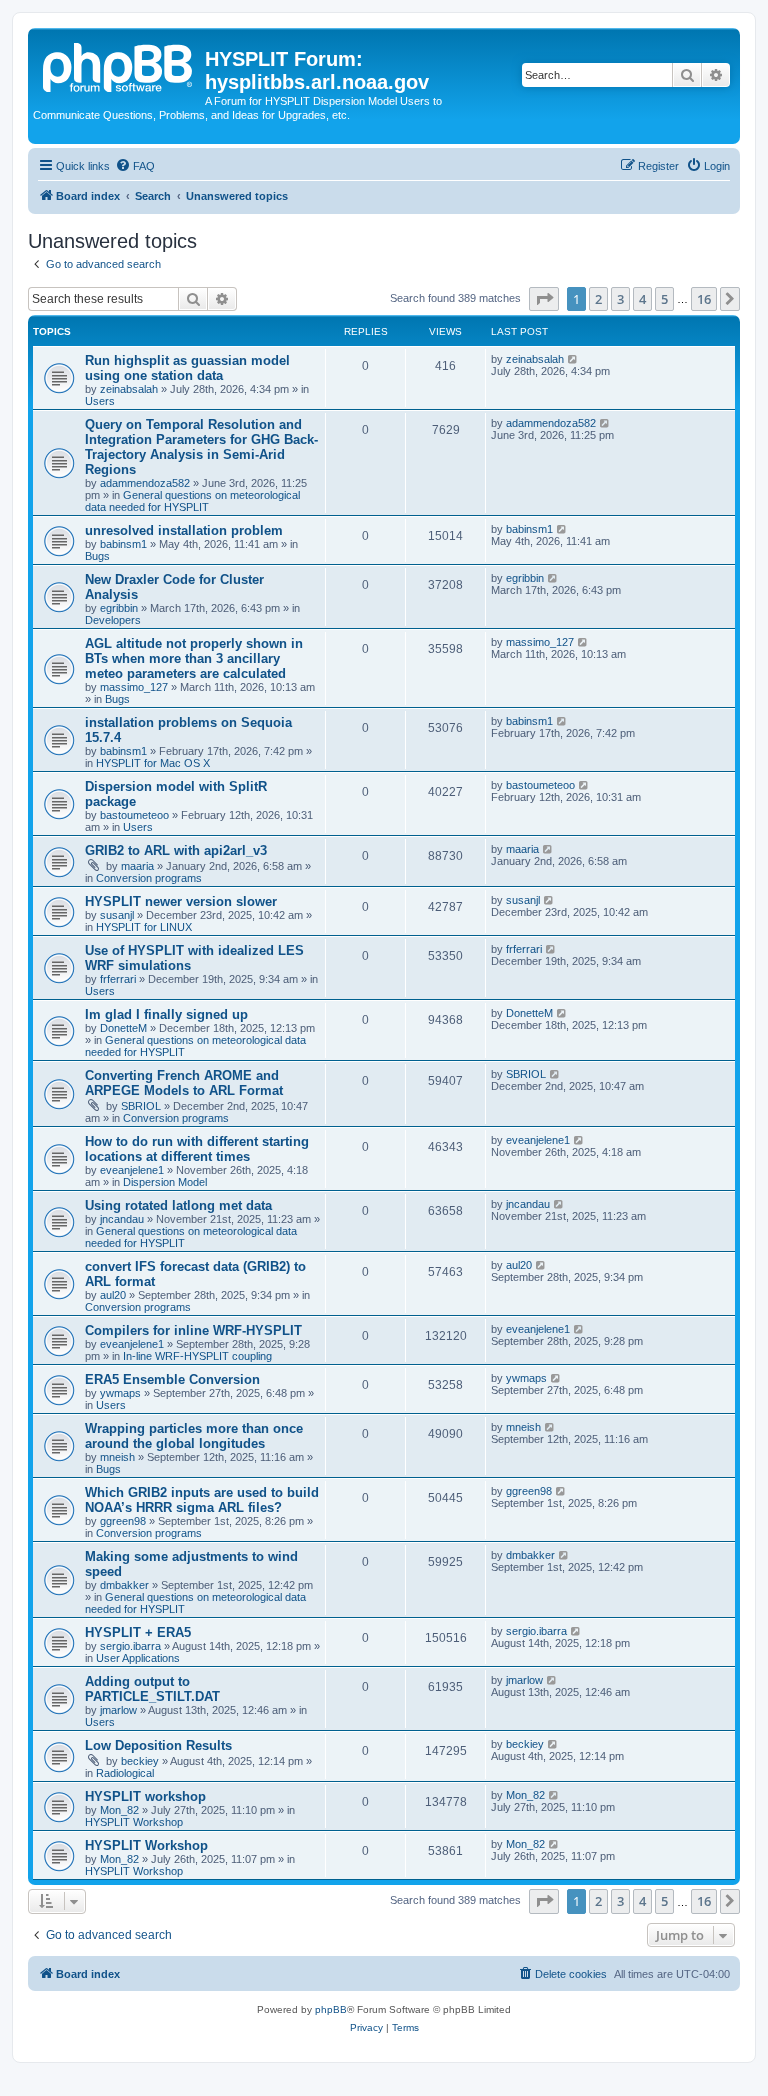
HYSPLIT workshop (145, 1796)
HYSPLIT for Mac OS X (153, 763)
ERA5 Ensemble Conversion (172, 1379)
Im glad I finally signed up (166, 1014)
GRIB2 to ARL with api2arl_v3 (176, 850)
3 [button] (620, 299)
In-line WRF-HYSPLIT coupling (197, 1356)
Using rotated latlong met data (178, 1205)
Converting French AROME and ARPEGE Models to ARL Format (184, 1083)
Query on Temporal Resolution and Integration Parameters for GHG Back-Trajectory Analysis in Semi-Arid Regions (201, 447)
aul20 (113, 1295)
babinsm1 (123, 544)
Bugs (97, 556)
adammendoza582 (145, 483)
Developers (113, 620)
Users (100, 401)
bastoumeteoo (134, 815)
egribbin (119, 608)
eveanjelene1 (132, 1170)
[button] (544, 299)
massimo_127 (134, 687)
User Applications (138, 1658)
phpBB (331, 2009)
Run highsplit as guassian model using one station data (187, 368)
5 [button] (664, 299)
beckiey (140, 1761)
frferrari (118, 979)
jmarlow (118, 1710)
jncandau (122, 1219)
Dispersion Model (165, 1182)
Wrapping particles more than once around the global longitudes (194, 1436)
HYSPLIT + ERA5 (138, 1632)
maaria (137, 866)
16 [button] (704, 299)
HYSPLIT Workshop (134, 1822)
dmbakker (124, 1585)
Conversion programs (149, 878)
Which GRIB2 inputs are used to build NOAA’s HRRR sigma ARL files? (202, 1500)
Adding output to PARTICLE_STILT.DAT (152, 1689)
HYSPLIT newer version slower (181, 901)
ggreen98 (123, 1521)
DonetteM (123, 1028)
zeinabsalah (129, 389)
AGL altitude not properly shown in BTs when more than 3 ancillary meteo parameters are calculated (194, 658)
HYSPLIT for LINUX (144, 927)
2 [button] (598, 299)
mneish (117, 1457)
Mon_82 (119, 1810)
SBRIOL (141, 1106)
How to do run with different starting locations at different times (197, 1149)
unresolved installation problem (184, 530)
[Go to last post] (573, 359)
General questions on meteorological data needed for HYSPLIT (192, 501)
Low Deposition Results (158, 1745)
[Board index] (119, 65)
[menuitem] (135, 166)
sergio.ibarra (130, 1646)
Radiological (125, 1773)
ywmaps (120, 1393)
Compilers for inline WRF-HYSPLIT (193, 1330)
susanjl (117, 915)
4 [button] (642, 299)
